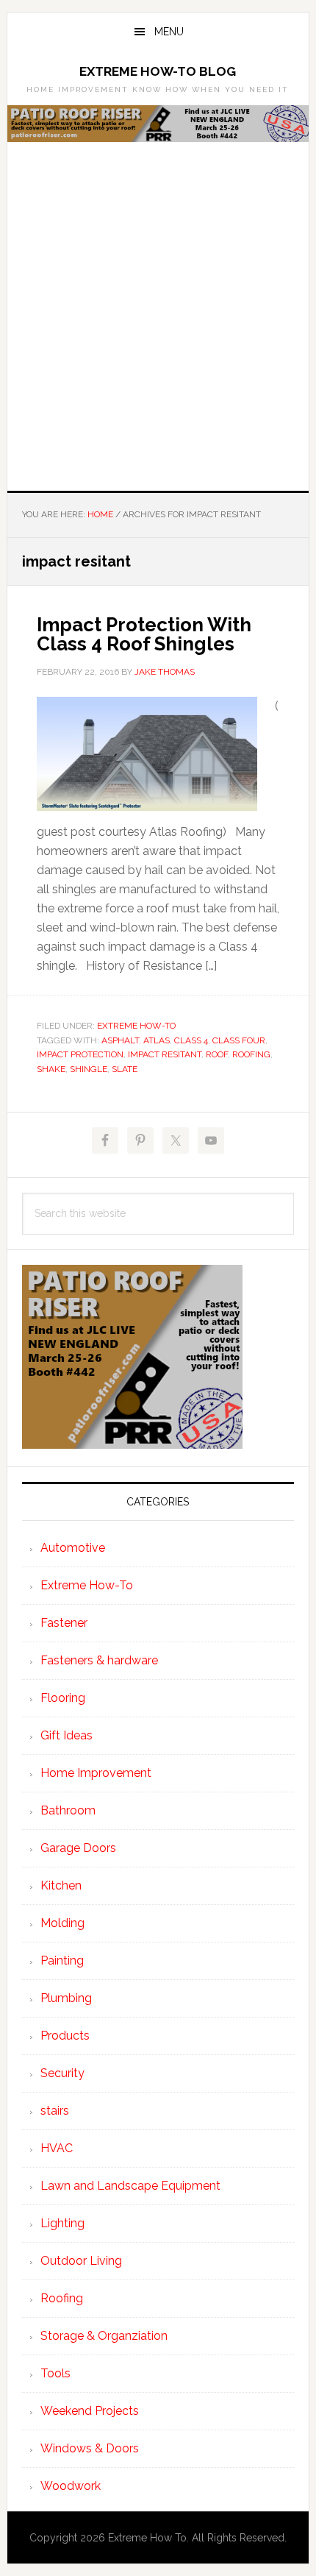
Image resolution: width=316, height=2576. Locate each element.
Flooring (63, 1698)
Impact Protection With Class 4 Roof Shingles (144, 634)
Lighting (62, 2223)
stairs (55, 2111)
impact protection (80, 1054)
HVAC (57, 2148)
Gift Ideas (67, 1735)
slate (125, 1069)
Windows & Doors (90, 2448)
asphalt (120, 1040)
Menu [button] (169, 32)
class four (239, 1040)
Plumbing (66, 1998)
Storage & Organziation (104, 2336)
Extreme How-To (136, 1026)
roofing (251, 1054)
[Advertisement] (158, 325)
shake (51, 1069)
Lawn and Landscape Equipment (130, 2186)
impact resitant (165, 1054)
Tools (55, 2373)
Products (65, 2036)
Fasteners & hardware (99, 1660)
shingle (89, 1069)
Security (62, 2073)
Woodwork (71, 2486)
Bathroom (68, 1810)
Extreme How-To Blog (158, 71)
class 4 (191, 1040)
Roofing (62, 2298)
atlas (157, 1040)
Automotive (73, 1548)
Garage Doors (78, 1848)
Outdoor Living (81, 2261)
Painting (62, 1961)
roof (217, 1054)
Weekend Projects (90, 2411)
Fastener (64, 1623)
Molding (62, 1923)
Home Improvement (96, 1773)
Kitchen (61, 1885)
